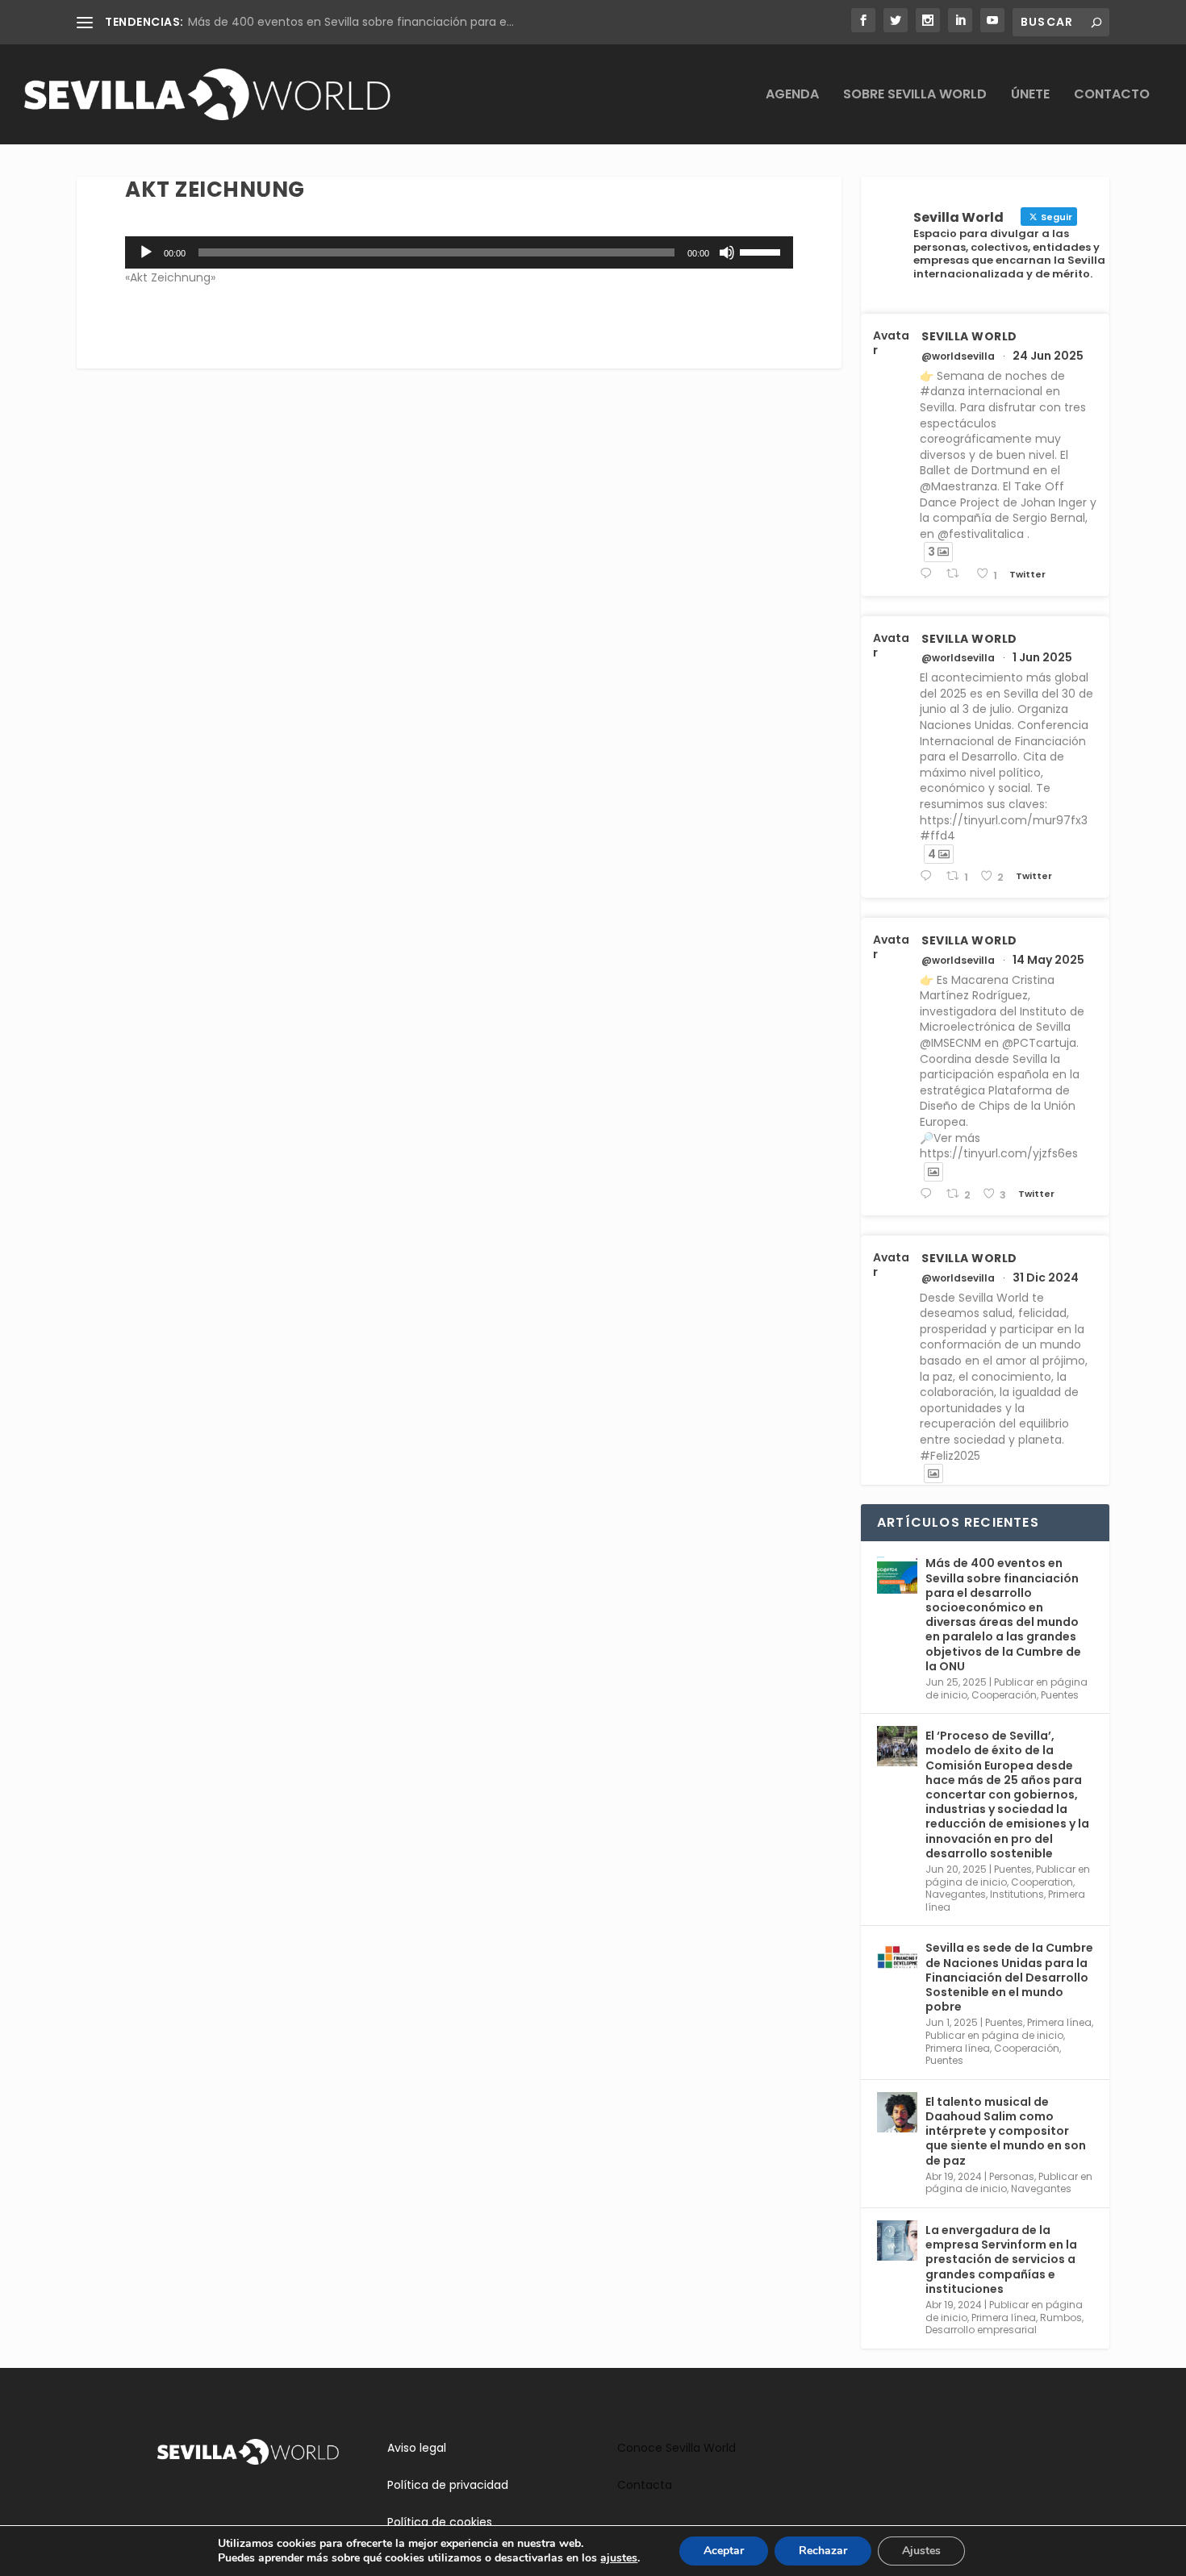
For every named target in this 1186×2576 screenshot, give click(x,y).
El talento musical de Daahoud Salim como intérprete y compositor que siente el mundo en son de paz (1006, 2131)
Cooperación (1004, 1695)
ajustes (619, 2558)
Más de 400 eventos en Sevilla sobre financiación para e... (351, 22)
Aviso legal (417, 2448)
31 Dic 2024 (1046, 1278)
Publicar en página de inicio (994, 2035)
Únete (1030, 96)
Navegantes (956, 1894)
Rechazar (823, 2551)
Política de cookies (440, 2522)
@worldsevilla (958, 356)
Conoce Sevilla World (677, 2448)
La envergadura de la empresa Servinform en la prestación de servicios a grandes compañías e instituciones (1001, 2259)
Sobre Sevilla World (915, 96)
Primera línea (1059, 2022)
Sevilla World (969, 336)
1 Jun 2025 (1042, 657)
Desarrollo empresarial (981, 2330)
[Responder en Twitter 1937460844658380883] (929, 574)
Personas (1012, 2176)
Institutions (1017, 1894)
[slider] (762, 251)
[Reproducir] (146, 252)
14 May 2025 (1048, 960)
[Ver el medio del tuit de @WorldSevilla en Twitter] (933, 1172)
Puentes (1060, 1695)
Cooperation (1042, 1882)
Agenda (792, 96)
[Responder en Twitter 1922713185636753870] (929, 1194)
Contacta (645, 2485)
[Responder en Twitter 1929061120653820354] (929, 876)
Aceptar (724, 2551)
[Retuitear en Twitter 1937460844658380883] (957, 574)
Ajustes (921, 2551)
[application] (459, 252)
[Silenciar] (727, 252)
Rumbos (1061, 2318)
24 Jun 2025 (1048, 356)
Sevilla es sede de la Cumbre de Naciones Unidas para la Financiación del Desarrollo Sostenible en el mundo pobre (1009, 1977)
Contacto (1112, 96)
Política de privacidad (448, 2485)
